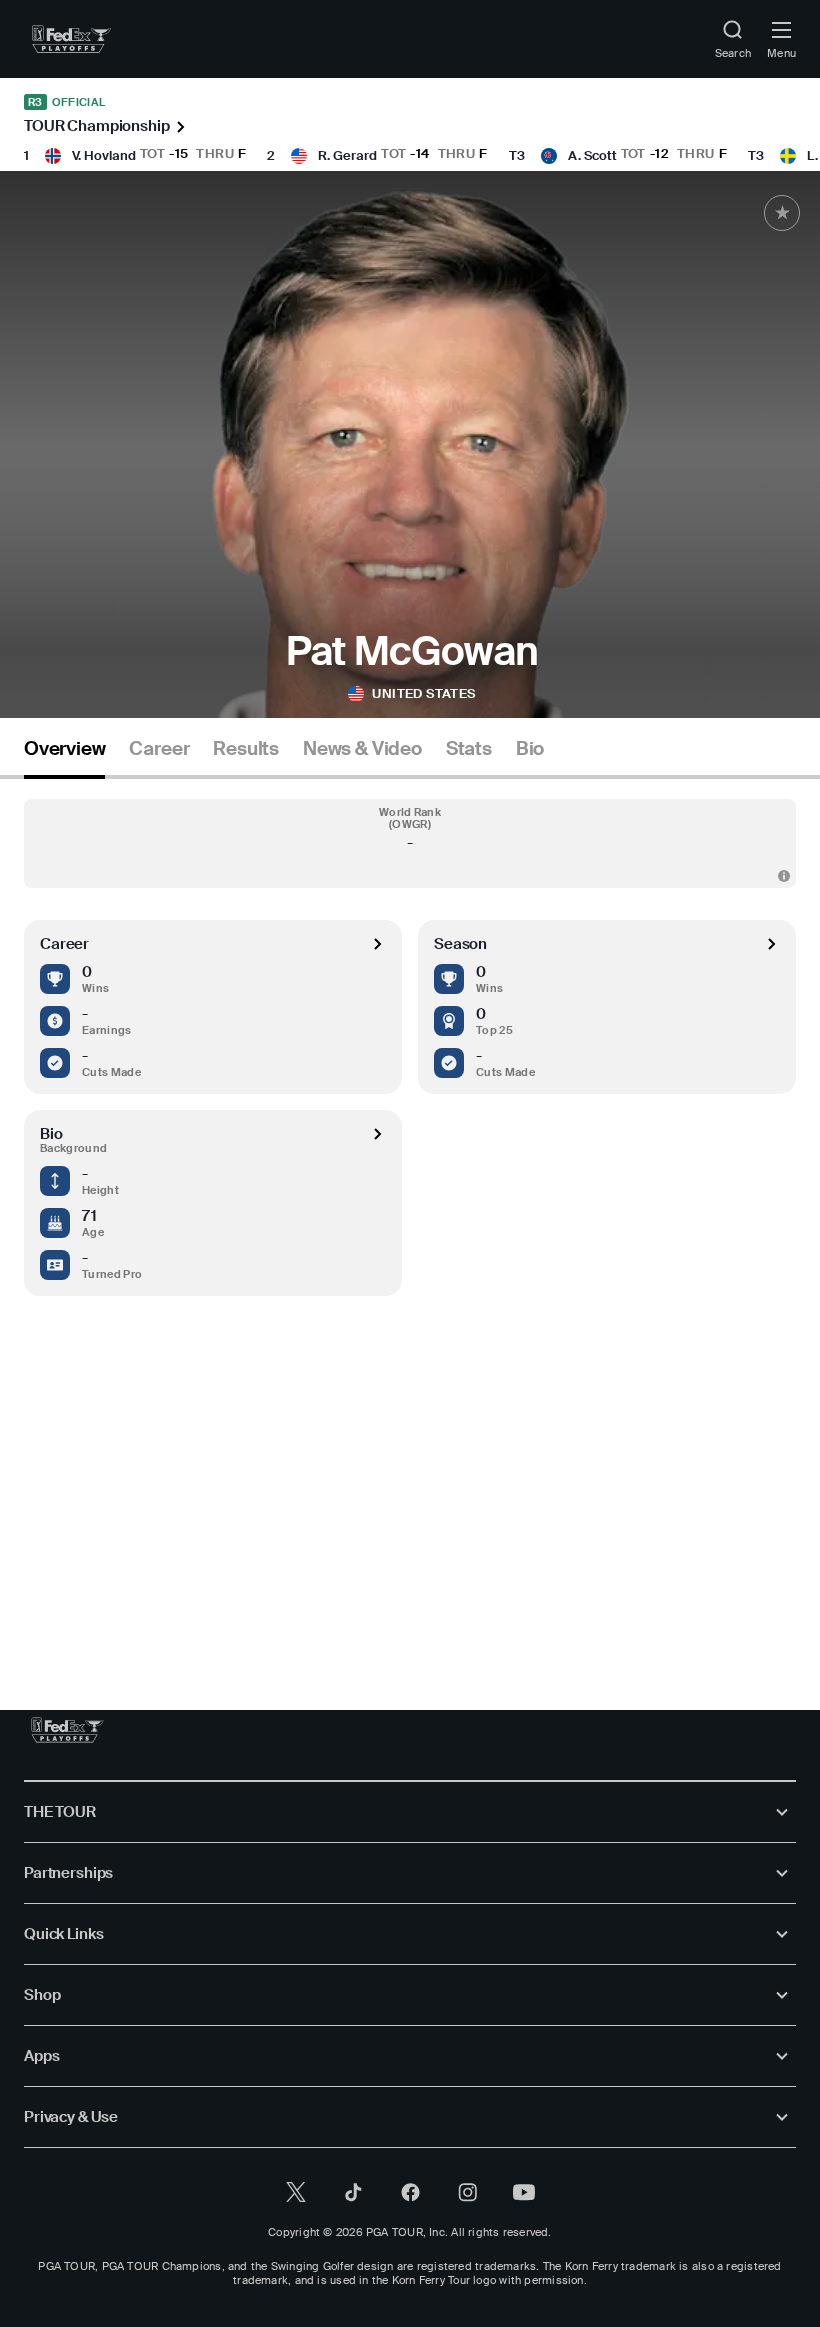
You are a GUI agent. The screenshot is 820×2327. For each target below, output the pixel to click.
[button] (410, 843)
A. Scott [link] (592, 155)
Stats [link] (469, 749)
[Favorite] (782, 213)
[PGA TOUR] (67, 1730)
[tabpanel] (410, 1203)
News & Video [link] (362, 749)
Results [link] (246, 749)
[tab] (64, 756)
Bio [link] (530, 749)
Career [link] (159, 749)
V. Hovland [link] (104, 155)
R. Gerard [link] (347, 155)
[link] (71, 39)
